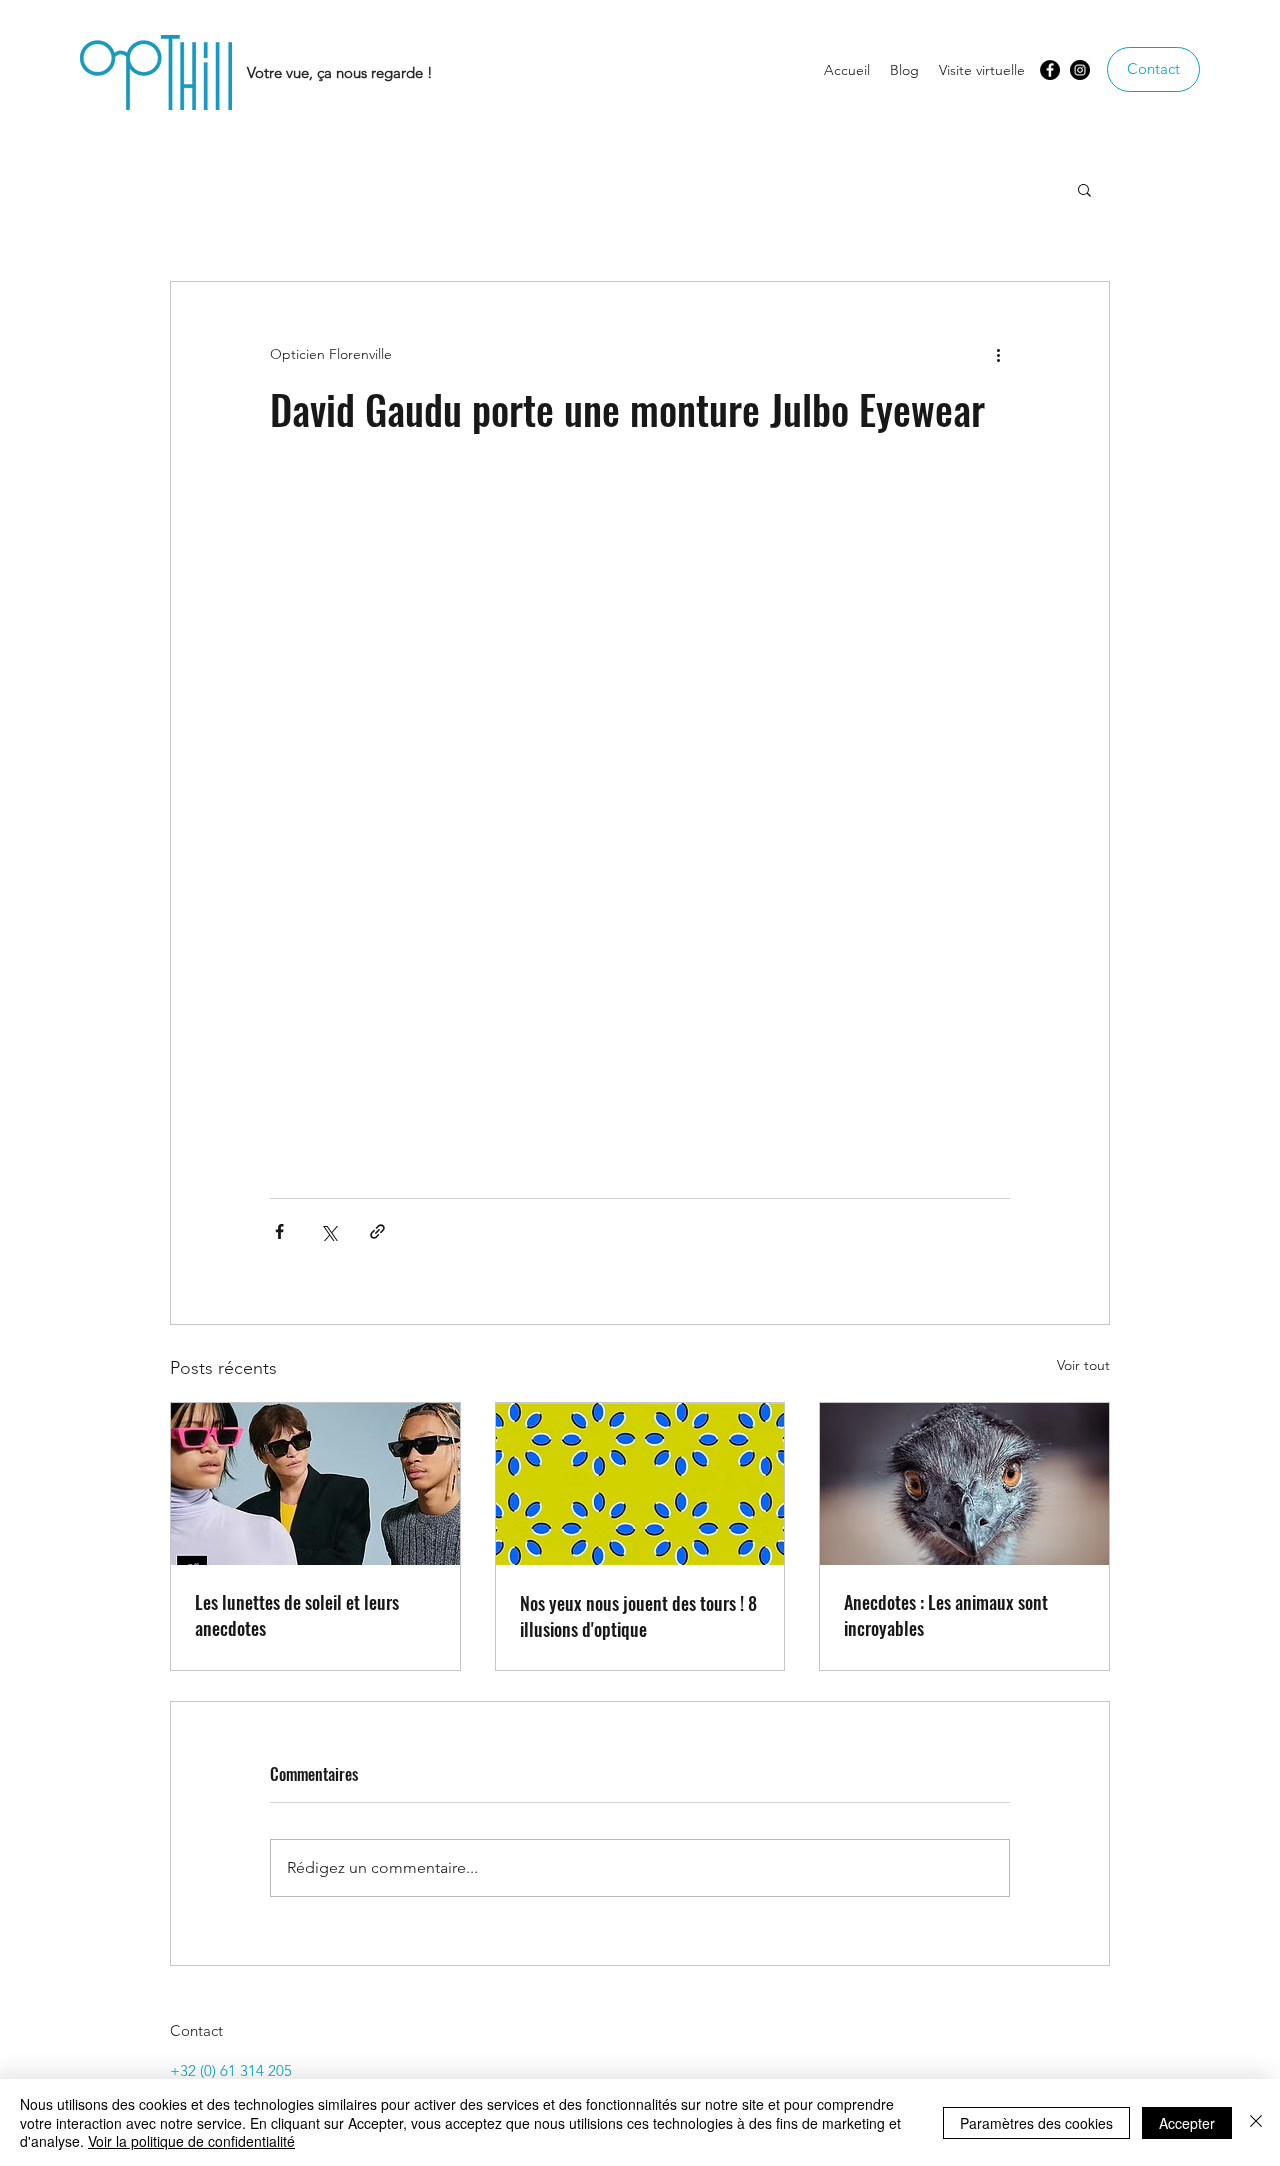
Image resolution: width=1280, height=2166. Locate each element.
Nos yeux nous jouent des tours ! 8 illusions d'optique (638, 1616)
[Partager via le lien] (377, 1231)
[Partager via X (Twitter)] (328, 1231)
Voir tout (1083, 1365)
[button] (1084, 189)
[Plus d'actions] (998, 354)
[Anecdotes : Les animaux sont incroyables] (964, 1484)
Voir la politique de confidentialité (191, 2141)
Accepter (1187, 2123)
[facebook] (1050, 70)
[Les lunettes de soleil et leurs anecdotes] (315, 1484)
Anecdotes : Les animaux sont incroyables (946, 1615)
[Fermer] (1256, 2122)
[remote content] (640, 816)
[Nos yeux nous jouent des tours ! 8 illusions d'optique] (640, 1484)
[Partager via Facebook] (279, 1231)
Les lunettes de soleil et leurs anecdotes (297, 1615)
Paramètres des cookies (1036, 2123)
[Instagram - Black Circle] (1080, 70)
